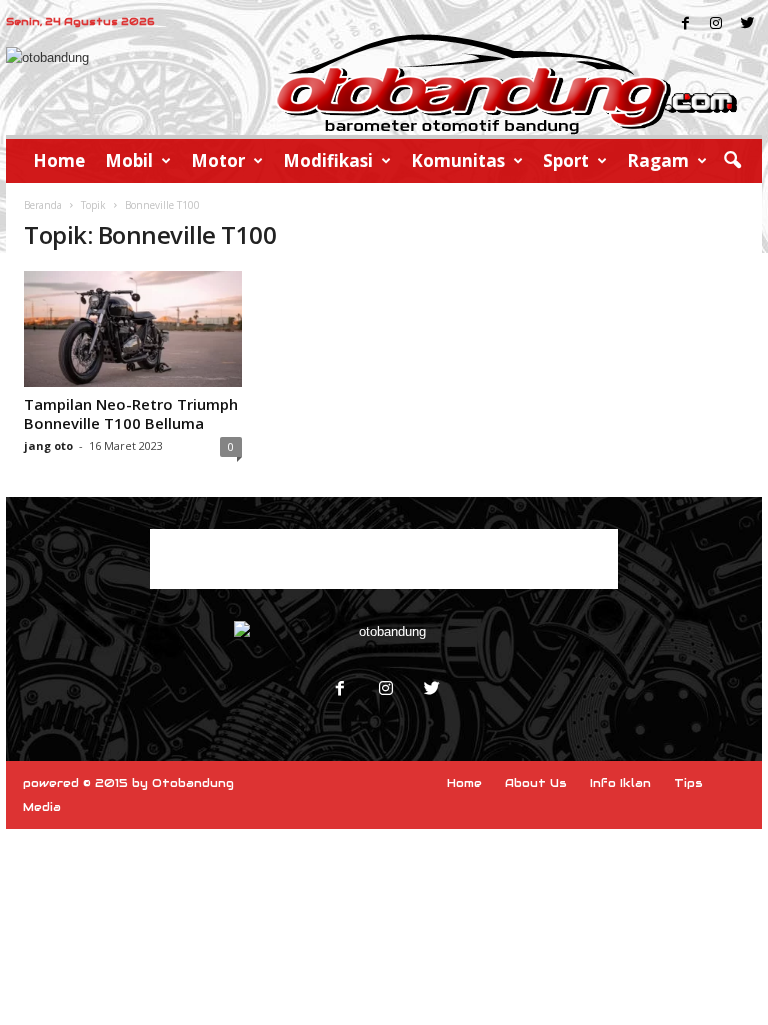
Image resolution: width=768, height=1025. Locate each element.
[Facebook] (340, 690)
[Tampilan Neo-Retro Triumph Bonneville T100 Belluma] (133, 329)
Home (59, 160)
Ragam (658, 160)
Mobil (129, 160)
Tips (688, 783)
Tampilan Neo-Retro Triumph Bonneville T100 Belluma (131, 413)
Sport (566, 160)
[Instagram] (386, 690)
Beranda (43, 205)
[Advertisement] (384, 559)
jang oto (48, 445)
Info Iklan (620, 783)
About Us (536, 783)
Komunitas (458, 160)
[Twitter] (430, 690)
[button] (732, 161)
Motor (218, 160)
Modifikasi (328, 160)
